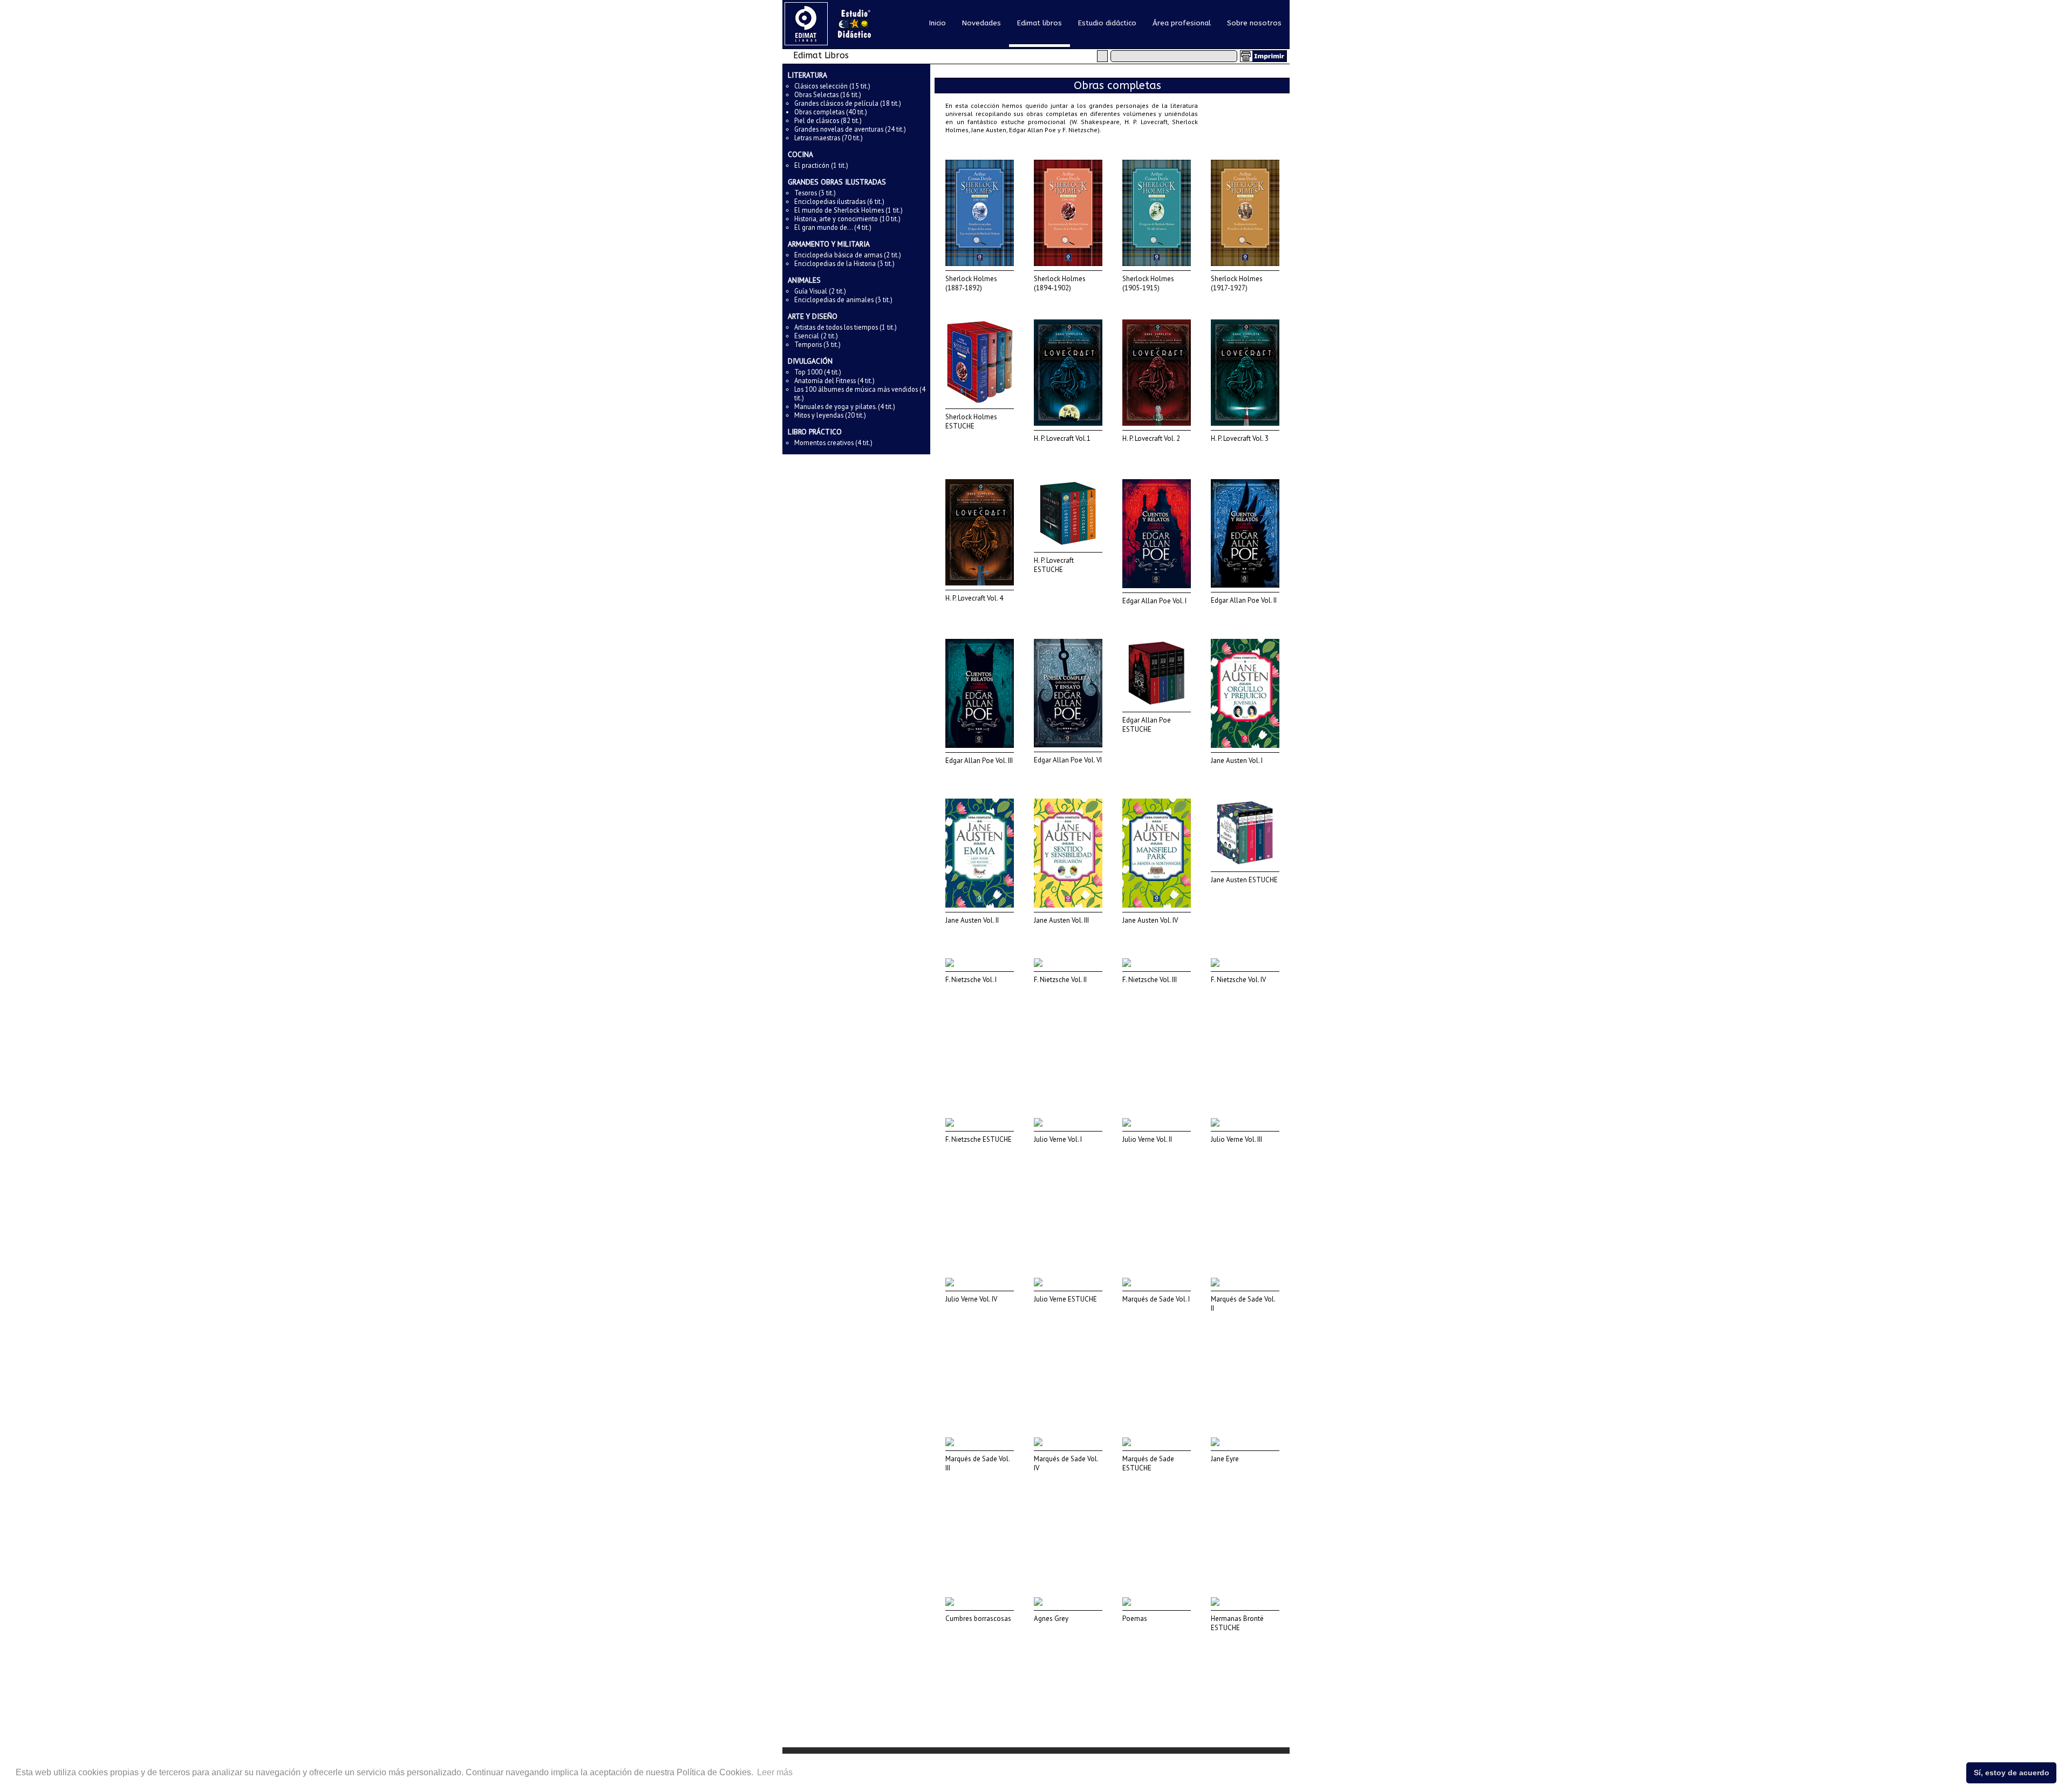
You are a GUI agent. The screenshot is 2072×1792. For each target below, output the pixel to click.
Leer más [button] (775, 1772)
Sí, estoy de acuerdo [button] (2012, 1773)
